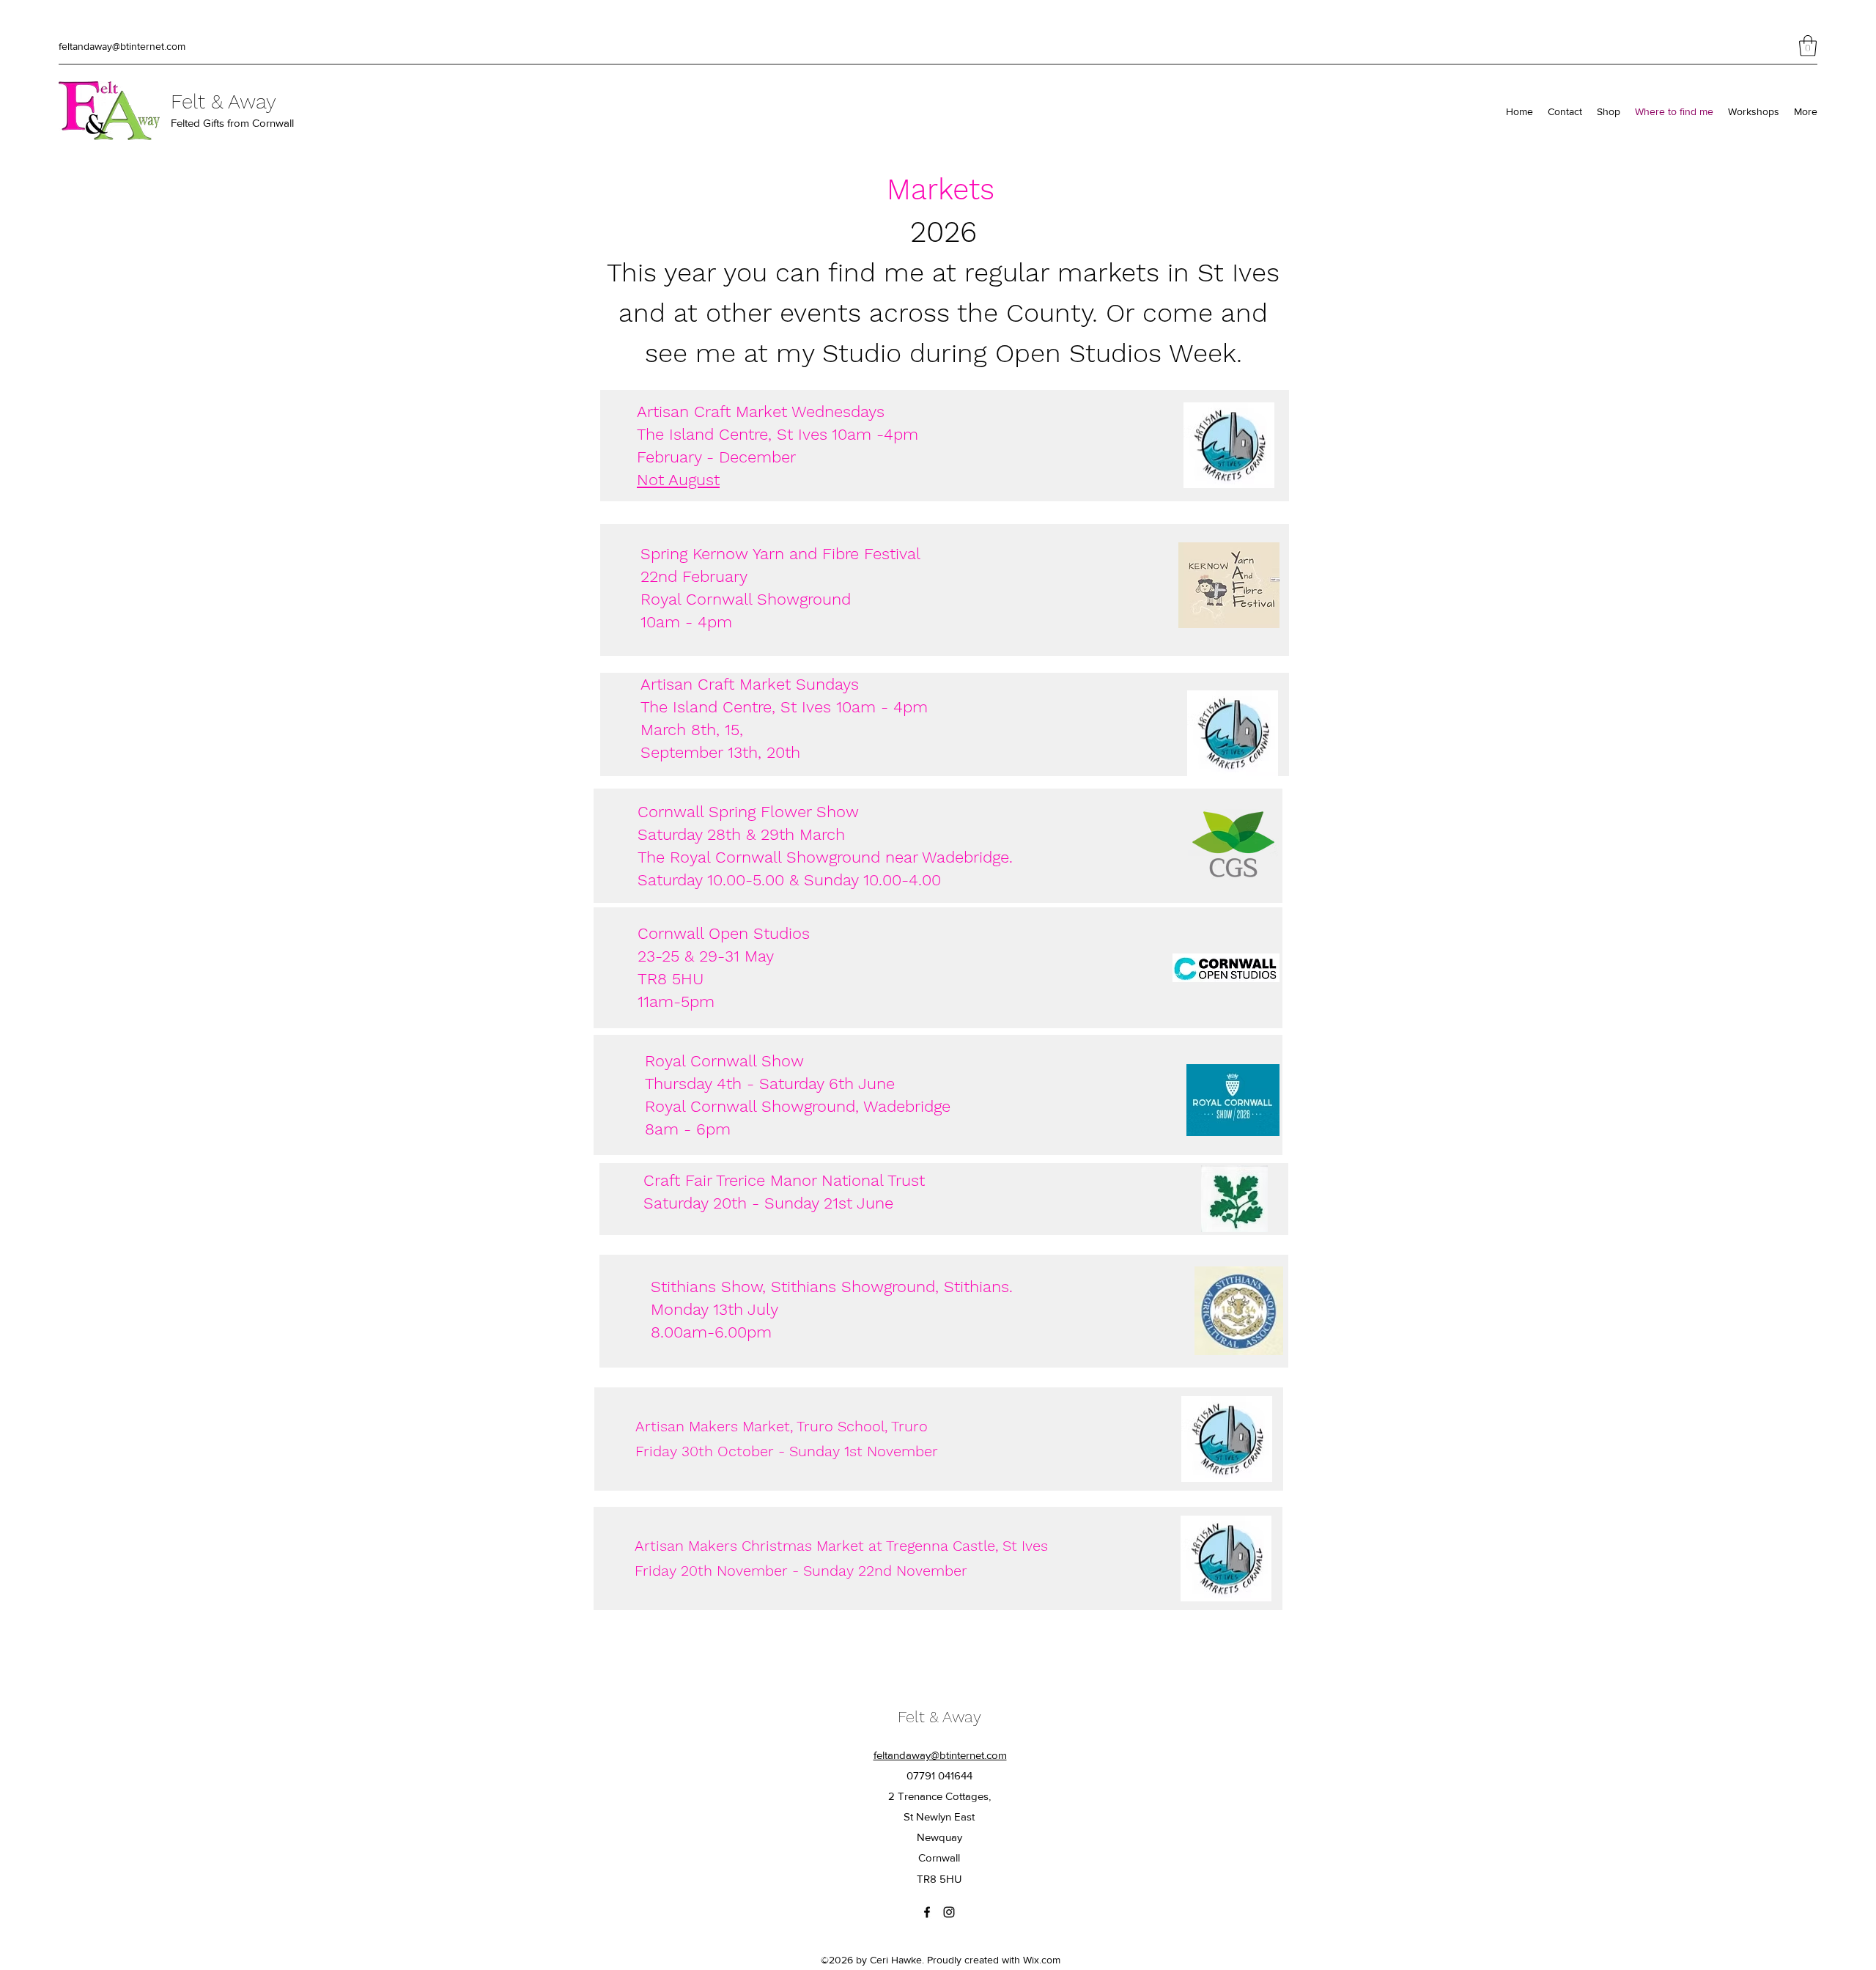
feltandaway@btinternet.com (122, 46)
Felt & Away (224, 102)
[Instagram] (949, 1912)
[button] (1808, 46)
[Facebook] (927, 1912)
